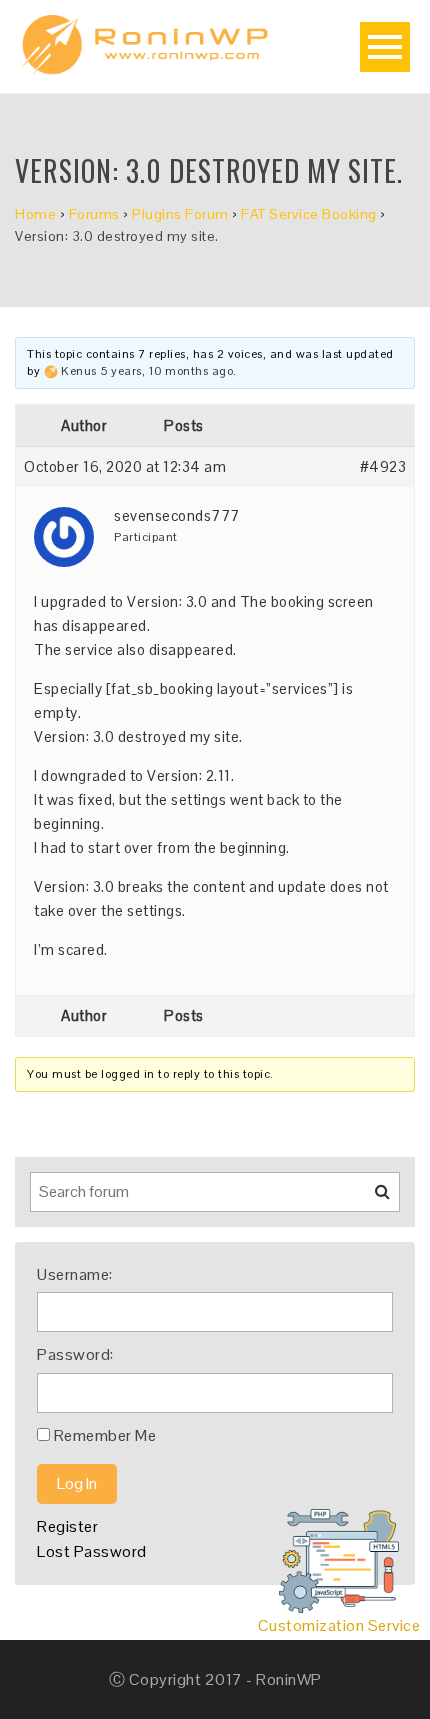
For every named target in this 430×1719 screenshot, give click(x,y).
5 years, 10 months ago (166, 371)
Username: (75, 1274)
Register (67, 1526)
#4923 (383, 466)
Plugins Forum (180, 214)
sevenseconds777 (177, 515)
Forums (94, 214)
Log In (77, 1483)
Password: (75, 1354)
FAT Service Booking (309, 214)
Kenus (79, 371)
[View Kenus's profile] (51, 371)
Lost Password (92, 1551)
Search (370, 1199)
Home (35, 214)
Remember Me (105, 1435)
